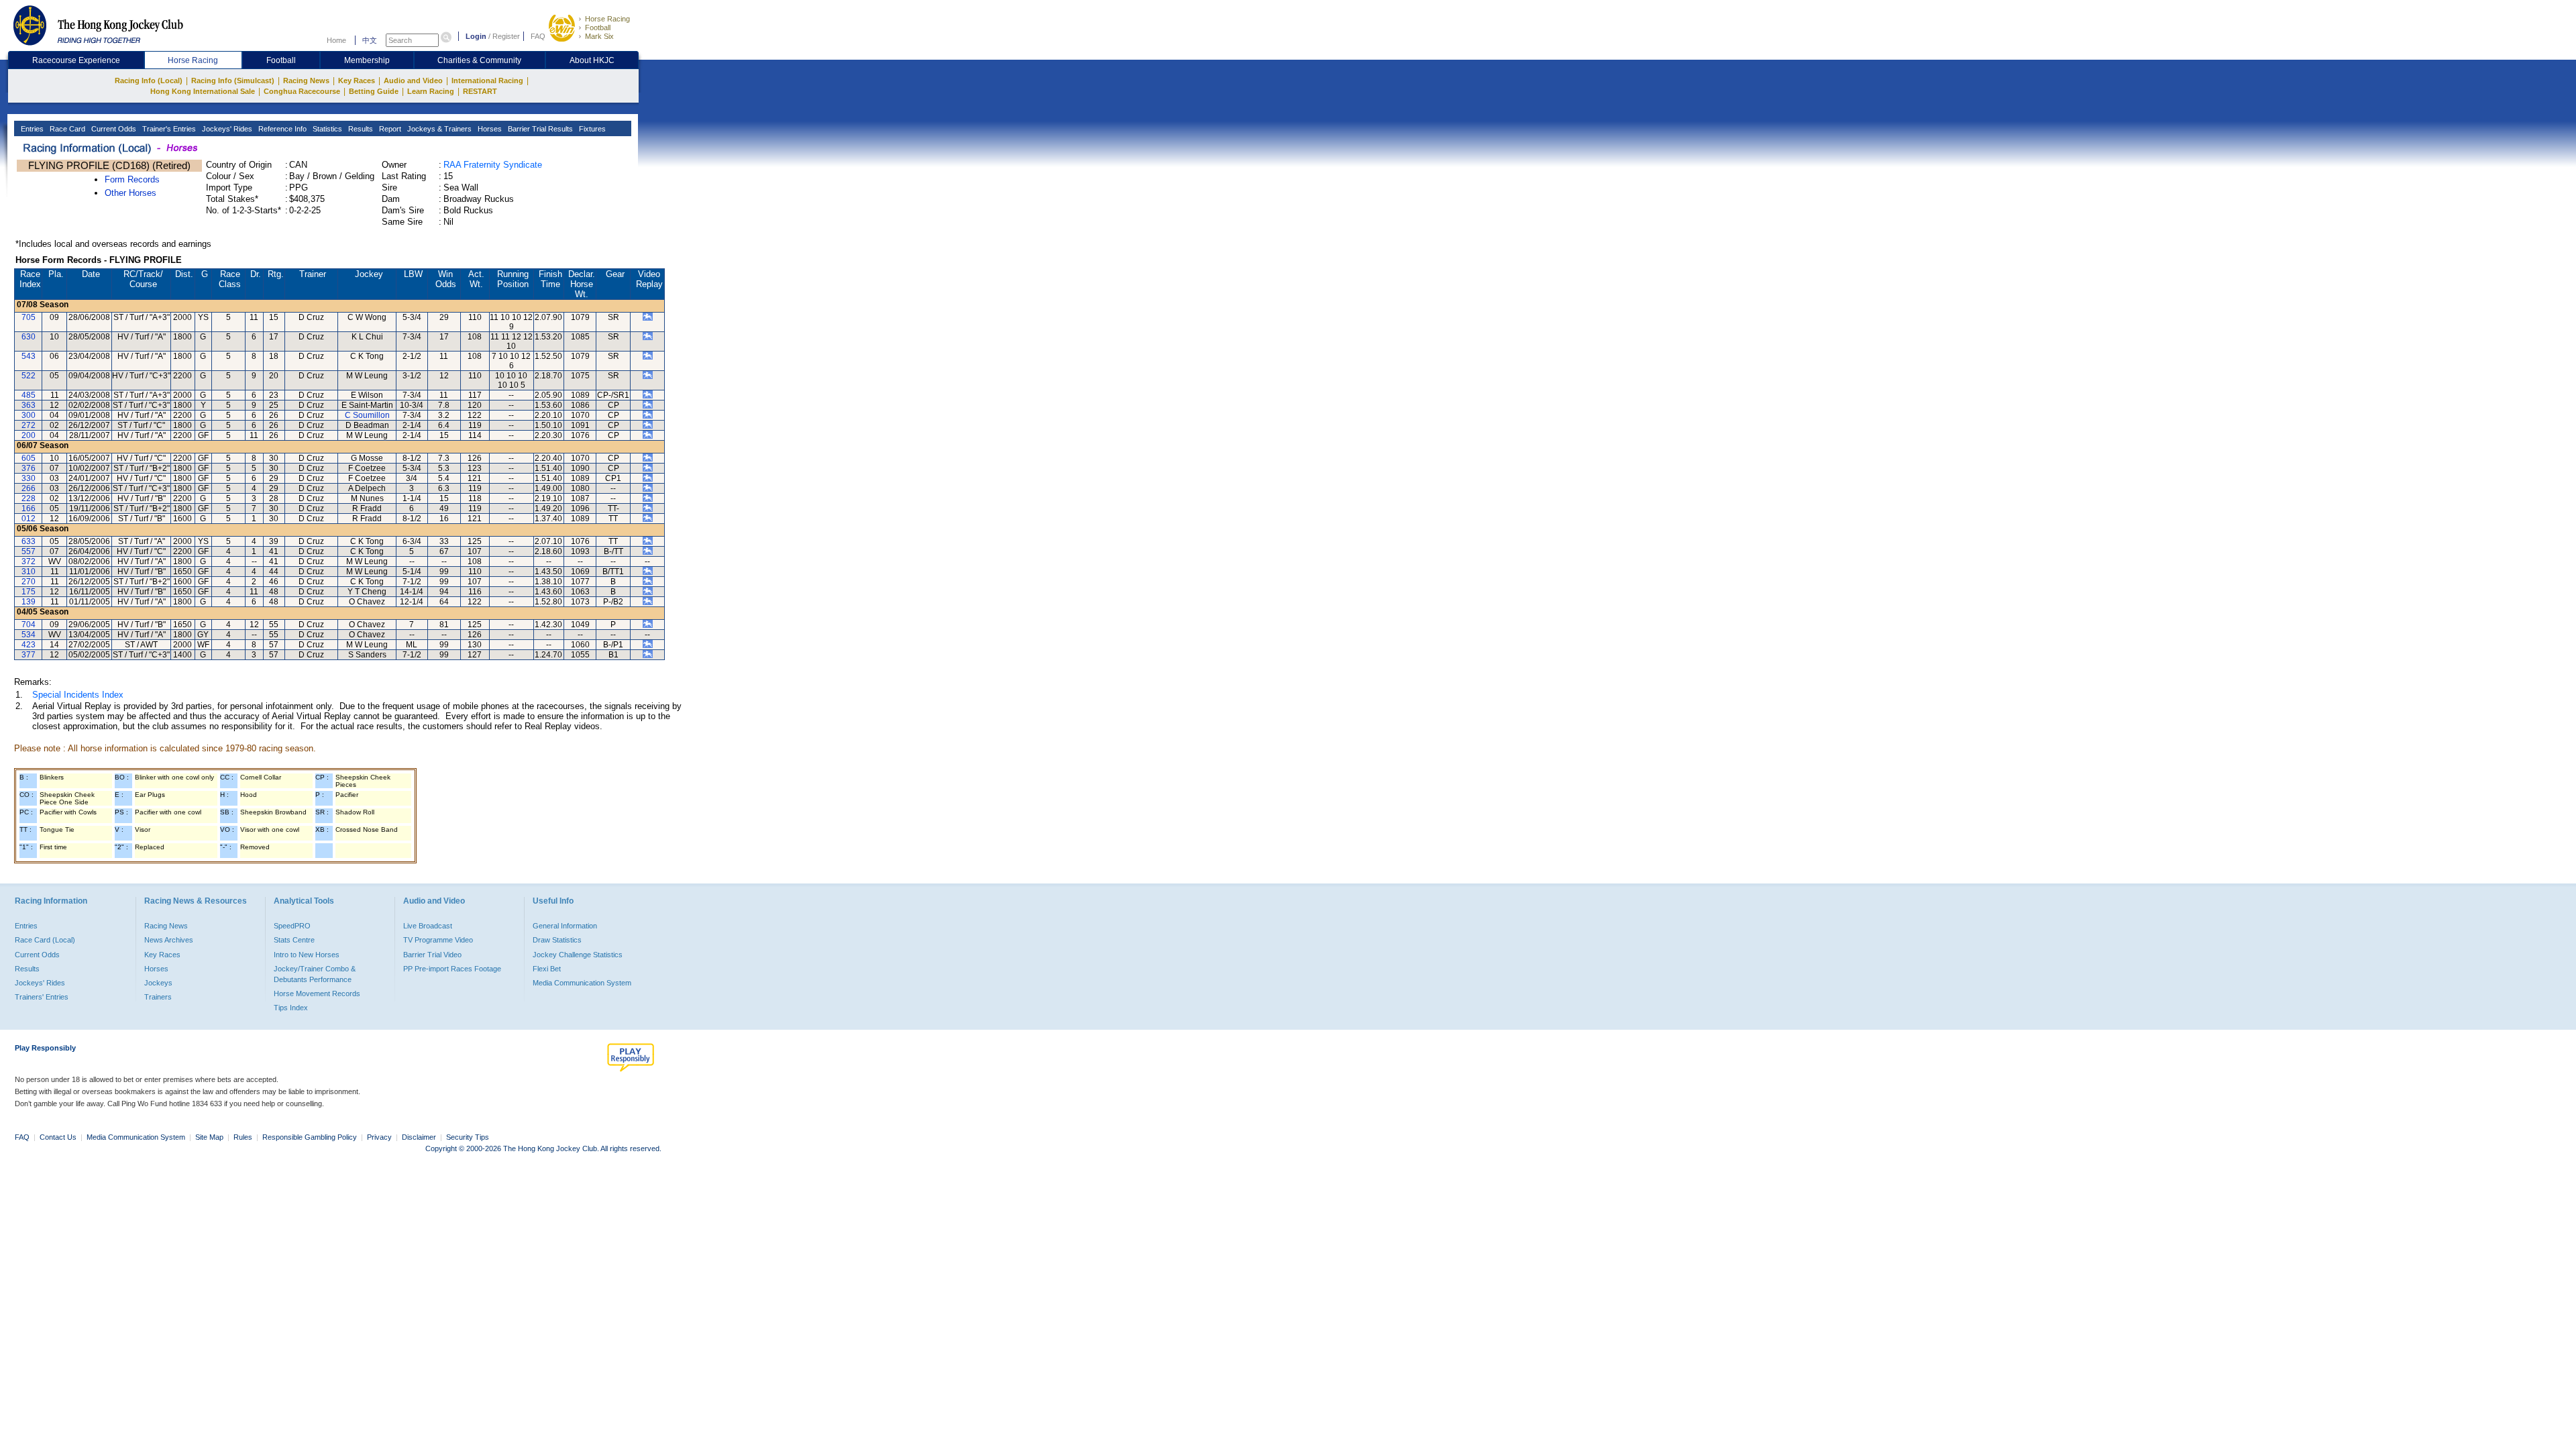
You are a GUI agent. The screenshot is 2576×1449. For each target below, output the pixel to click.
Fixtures (591, 129)
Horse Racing (607, 19)
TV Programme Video (438, 940)
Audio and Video (413, 80)
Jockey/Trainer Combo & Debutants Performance (315, 974)
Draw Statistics (557, 940)
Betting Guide (374, 91)
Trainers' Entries (42, 997)
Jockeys (158, 983)
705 (29, 317)
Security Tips (468, 1137)
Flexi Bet (547, 969)
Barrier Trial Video (432, 955)
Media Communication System (582, 983)
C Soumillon (367, 415)
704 (29, 625)
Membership (367, 60)
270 (29, 582)
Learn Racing (431, 91)
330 (29, 478)
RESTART (480, 91)
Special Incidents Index (78, 695)
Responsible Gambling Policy (310, 1137)
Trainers (158, 997)
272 (29, 425)
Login (476, 36)
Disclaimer (419, 1137)
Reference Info (281, 129)
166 (29, 508)
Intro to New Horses (307, 955)
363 (29, 405)
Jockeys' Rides (226, 129)
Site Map (209, 1137)
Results (360, 129)
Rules (244, 1137)
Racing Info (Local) (149, 80)
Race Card (66, 129)
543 (29, 356)
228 (29, 498)
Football (598, 28)
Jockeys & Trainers (438, 129)
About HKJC (592, 60)
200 (29, 435)
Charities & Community (479, 60)
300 (29, 415)
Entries (31, 129)
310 (29, 572)
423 (29, 645)
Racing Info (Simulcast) (233, 80)
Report (389, 129)
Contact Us (58, 1137)
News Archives (169, 940)
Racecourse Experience (76, 60)
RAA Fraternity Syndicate (493, 165)
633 (29, 541)
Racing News (306, 80)
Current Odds (113, 129)
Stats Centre (294, 940)
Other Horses (130, 193)
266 (29, 488)
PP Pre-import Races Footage (452, 969)
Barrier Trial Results (539, 129)
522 (29, 376)
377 (29, 655)
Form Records (132, 179)
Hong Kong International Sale (203, 91)
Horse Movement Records (317, 994)
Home (336, 40)
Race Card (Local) (45, 940)
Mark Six (599, 36)
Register (506, 36)
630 (29, 337)
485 (29, 395)
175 (29, 592)
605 (29, 458)
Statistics (326, 129)
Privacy (379, 1137)
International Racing (487, 80)
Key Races (357, 80)
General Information (565, 926)
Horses (489, 129)
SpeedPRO (292, 926)
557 (29, 551)
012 (29, 519)
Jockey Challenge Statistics (578, 955)
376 (29, 468)
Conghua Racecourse (302, 91)
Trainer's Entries (168, 129)
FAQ (538, 36)
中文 (370, 40)
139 (29, 602)
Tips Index (291, 1008)
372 (29, 561)
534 (29, 635)
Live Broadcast (428, 926)
